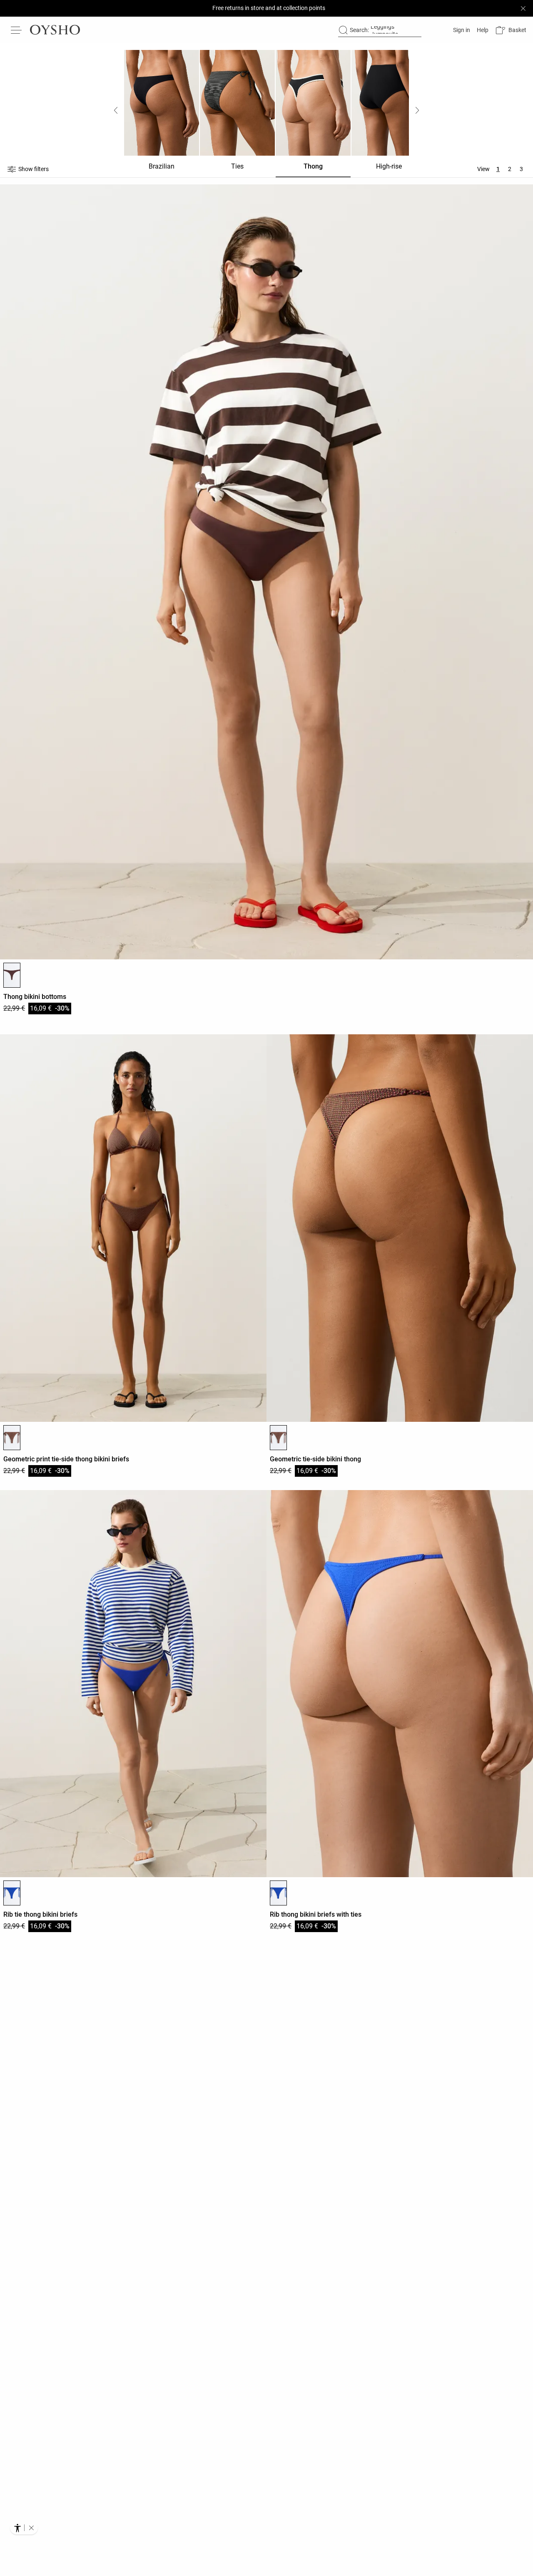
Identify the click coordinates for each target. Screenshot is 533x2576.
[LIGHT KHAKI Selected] (12, 1438)
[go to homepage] (55, 30)
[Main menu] (17, 30)
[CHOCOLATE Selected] (12, 975)
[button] (511, 30)
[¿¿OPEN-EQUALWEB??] (24, 2528)
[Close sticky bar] (523, 8)
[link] (461, 30)
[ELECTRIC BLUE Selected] (12, 1893)
